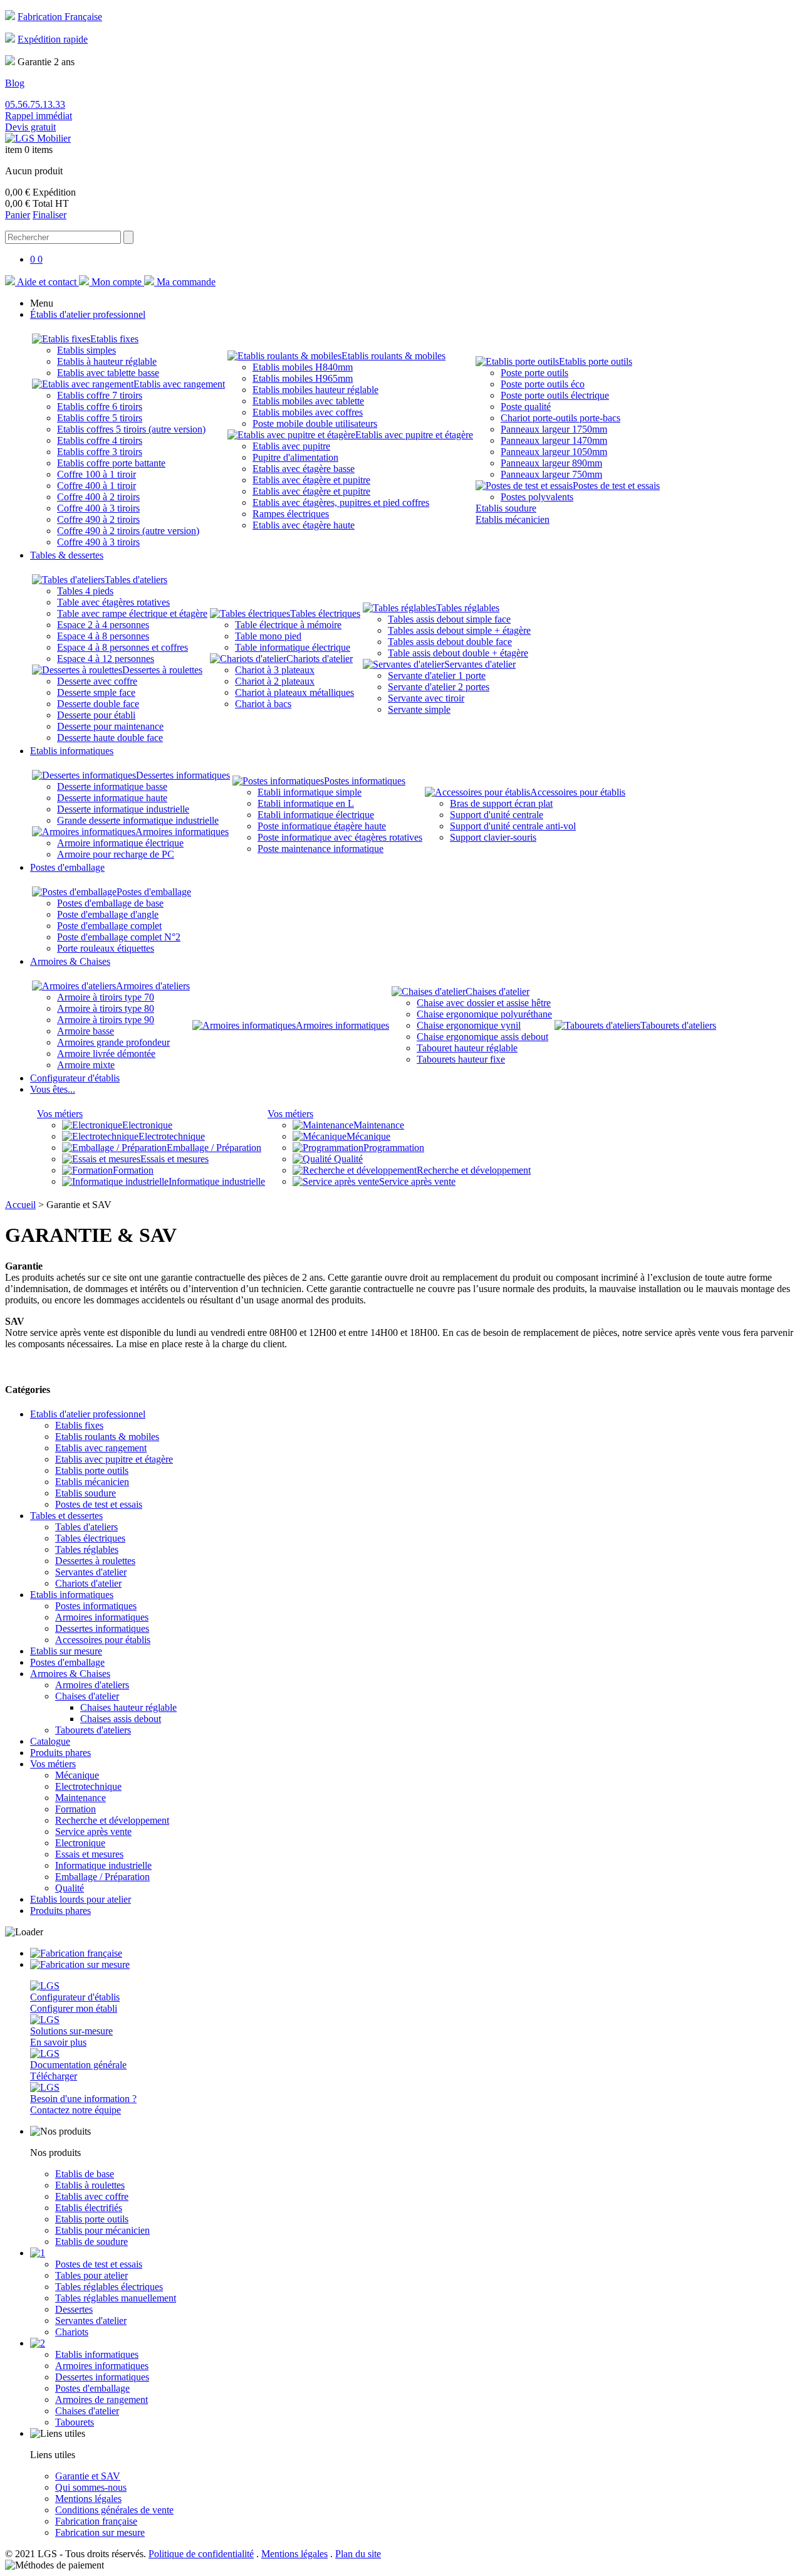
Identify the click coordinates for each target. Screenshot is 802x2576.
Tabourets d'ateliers (678, 1025)
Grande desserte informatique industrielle (138, 820)
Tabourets (75, 2422)
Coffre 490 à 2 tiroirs (98, 519)
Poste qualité (526, 407)
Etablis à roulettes (90, 2185)
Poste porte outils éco (543, 384)
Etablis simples (86, 350)
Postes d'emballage (154, 892)
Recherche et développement (474, 1170)
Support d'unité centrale (497, 815)
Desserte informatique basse (112, 786)
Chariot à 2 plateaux (275, 681)
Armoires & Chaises (70, 1674)
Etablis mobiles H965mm (303, 378)
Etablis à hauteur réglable (107, 361)
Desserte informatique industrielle (123, 809)
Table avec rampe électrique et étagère (132, 613)
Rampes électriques (291, 514)
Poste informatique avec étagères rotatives (340, 837)
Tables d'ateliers (136, 580)
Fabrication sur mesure (100, 2532)
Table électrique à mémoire (288, 625)
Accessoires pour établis (578, 792)
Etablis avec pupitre (291, 446)
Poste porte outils (534, 373)
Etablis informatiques (72, 1595)
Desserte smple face (96, 692)
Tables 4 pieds (85, 591)
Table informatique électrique (293, 647)
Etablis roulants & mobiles (393, 356)
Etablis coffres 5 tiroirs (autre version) (131, 429)
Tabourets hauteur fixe (461, 1059)
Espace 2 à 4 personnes (103, 625)
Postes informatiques (365, 781)
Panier (18, 215)
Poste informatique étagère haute (322, 826)
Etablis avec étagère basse (304, 469)
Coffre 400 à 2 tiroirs (98, 497)
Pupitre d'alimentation (295, 457)
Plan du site (358, 2554)
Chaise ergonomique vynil (469, 1025)
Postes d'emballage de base (110, 903)
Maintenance (379, 1125)
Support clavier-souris (493, 837)
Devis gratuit (30, 127)
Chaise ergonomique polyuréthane (484, 1014)
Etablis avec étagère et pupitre (311, 480)
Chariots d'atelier (320, 659)
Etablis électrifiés (89, 2208)
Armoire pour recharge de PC (116, 854)
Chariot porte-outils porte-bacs (560, 418)
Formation (133, 1170)
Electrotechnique (172, 1136)
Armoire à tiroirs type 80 (106, 1008)
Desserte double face (98, 704)
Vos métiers (60, 1114)
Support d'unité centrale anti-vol (513, 826)
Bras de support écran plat (501, 803)
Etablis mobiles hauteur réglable (315, 390)
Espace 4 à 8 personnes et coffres (122, 647)
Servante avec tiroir (426, 698)
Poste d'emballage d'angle (108, 914)
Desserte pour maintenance (110, 726)
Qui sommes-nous (91, 2487)
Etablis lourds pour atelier (81, 1899)
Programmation (394, 1148)
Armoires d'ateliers (153, 986)
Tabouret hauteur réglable (467, 1048)
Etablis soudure (506, 508)
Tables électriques (325, 613)
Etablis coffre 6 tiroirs (100, 407)
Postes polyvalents (537, 497)
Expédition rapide (53, 39)
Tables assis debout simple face (449, 619)
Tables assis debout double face (450, 642)
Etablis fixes (114, 339)
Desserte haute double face (110, 738)
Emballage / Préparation (214, 1148)
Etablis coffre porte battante (111, 463)
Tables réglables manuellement (116, 2298)
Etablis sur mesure (66, 1651)
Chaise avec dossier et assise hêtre (484, 1003)
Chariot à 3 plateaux (275, 670)
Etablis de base (85, 2174)
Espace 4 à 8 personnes (103, 636)
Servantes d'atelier (480, 664)
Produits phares (60, 1753)
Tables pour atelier (91, 2275)
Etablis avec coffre (92, 2196)
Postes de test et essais (616, 486)
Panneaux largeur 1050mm (554, 452)
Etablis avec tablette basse (108, 373)
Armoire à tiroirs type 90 (106, 1020)
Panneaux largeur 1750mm (554, 429)
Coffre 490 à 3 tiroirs (98, 542)
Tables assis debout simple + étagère (459, 630)
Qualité (347, 1159)
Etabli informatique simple (310, 792)
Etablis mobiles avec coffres (308, 412)
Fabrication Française (60, 17)
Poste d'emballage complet (109, 926)
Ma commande (185, 282)
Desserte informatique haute (112, 798)
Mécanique (368, 1136)
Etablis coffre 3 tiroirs (100, 452)
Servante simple (419, 709)
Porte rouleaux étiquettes (106, 948)
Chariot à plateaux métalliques (294, 692)
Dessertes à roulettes (162, 670)
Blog (15, 83)
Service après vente (417, 1181)
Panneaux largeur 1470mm (554, 440)
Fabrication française (96, 2521)
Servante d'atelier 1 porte (437, 676)
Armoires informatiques (182, 832)
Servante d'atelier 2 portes (439, 687)
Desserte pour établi (96, 715)
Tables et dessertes (66, 1516)
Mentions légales (88, 2499)
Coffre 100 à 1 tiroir (96, 474)
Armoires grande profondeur (113, 1042)
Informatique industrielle (217, 1181)
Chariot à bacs (263, 704)
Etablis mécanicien (513, 519)
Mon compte (117, 282)
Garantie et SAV (88, 2476)
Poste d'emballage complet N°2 (119, 937)
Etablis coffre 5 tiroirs (100, 418)
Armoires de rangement (102, 2400)
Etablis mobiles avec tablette (308, 401)
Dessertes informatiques (183, 775)
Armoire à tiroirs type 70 (106, 997)
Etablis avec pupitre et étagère (414, 435)
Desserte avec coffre (97, 681)
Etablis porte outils (596, 361)
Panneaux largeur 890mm (551, 463)
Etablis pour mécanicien (102, 2230)
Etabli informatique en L (306, 803)
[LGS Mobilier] (38, 138)
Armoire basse (86, 1031)
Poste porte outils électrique (555, 395)
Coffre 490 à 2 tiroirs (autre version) (128, 531)
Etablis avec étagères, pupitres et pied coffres (341, 502)
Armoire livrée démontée (106, 1054)
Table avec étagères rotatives (113, 602)
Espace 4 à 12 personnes (106, 659)
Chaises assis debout (121, 1719)
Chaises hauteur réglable (128, 1707)
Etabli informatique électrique (316, 815)
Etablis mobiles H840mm (303, 367)
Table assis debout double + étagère (458, 653)
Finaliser (49, 215)
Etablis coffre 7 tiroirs (100, 395)
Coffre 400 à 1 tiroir (96, 486)
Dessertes (74, 2309)
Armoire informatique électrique (120, 843)
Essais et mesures (174, 1159)
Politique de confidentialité (201, 2554)
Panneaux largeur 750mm (551, 474)
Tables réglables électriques (109, 2287)
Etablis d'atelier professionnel (88, 1414)
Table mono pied (268, 636)
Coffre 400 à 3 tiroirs (98, 508)
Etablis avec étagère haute (304, 525)
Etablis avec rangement (179, 384)
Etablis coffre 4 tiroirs (100, 440)
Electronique (147, 1125)
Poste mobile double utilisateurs (315, 423)
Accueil (20, 1205)
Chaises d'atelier (497, 991)
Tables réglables (468, 608)
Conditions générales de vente (114, 2510)
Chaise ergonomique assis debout (482, 1037)
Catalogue (50, 1741)
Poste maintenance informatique (320, 849)
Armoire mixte (86, 1065)
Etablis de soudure (91, 2242)
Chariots (72, 2332)
